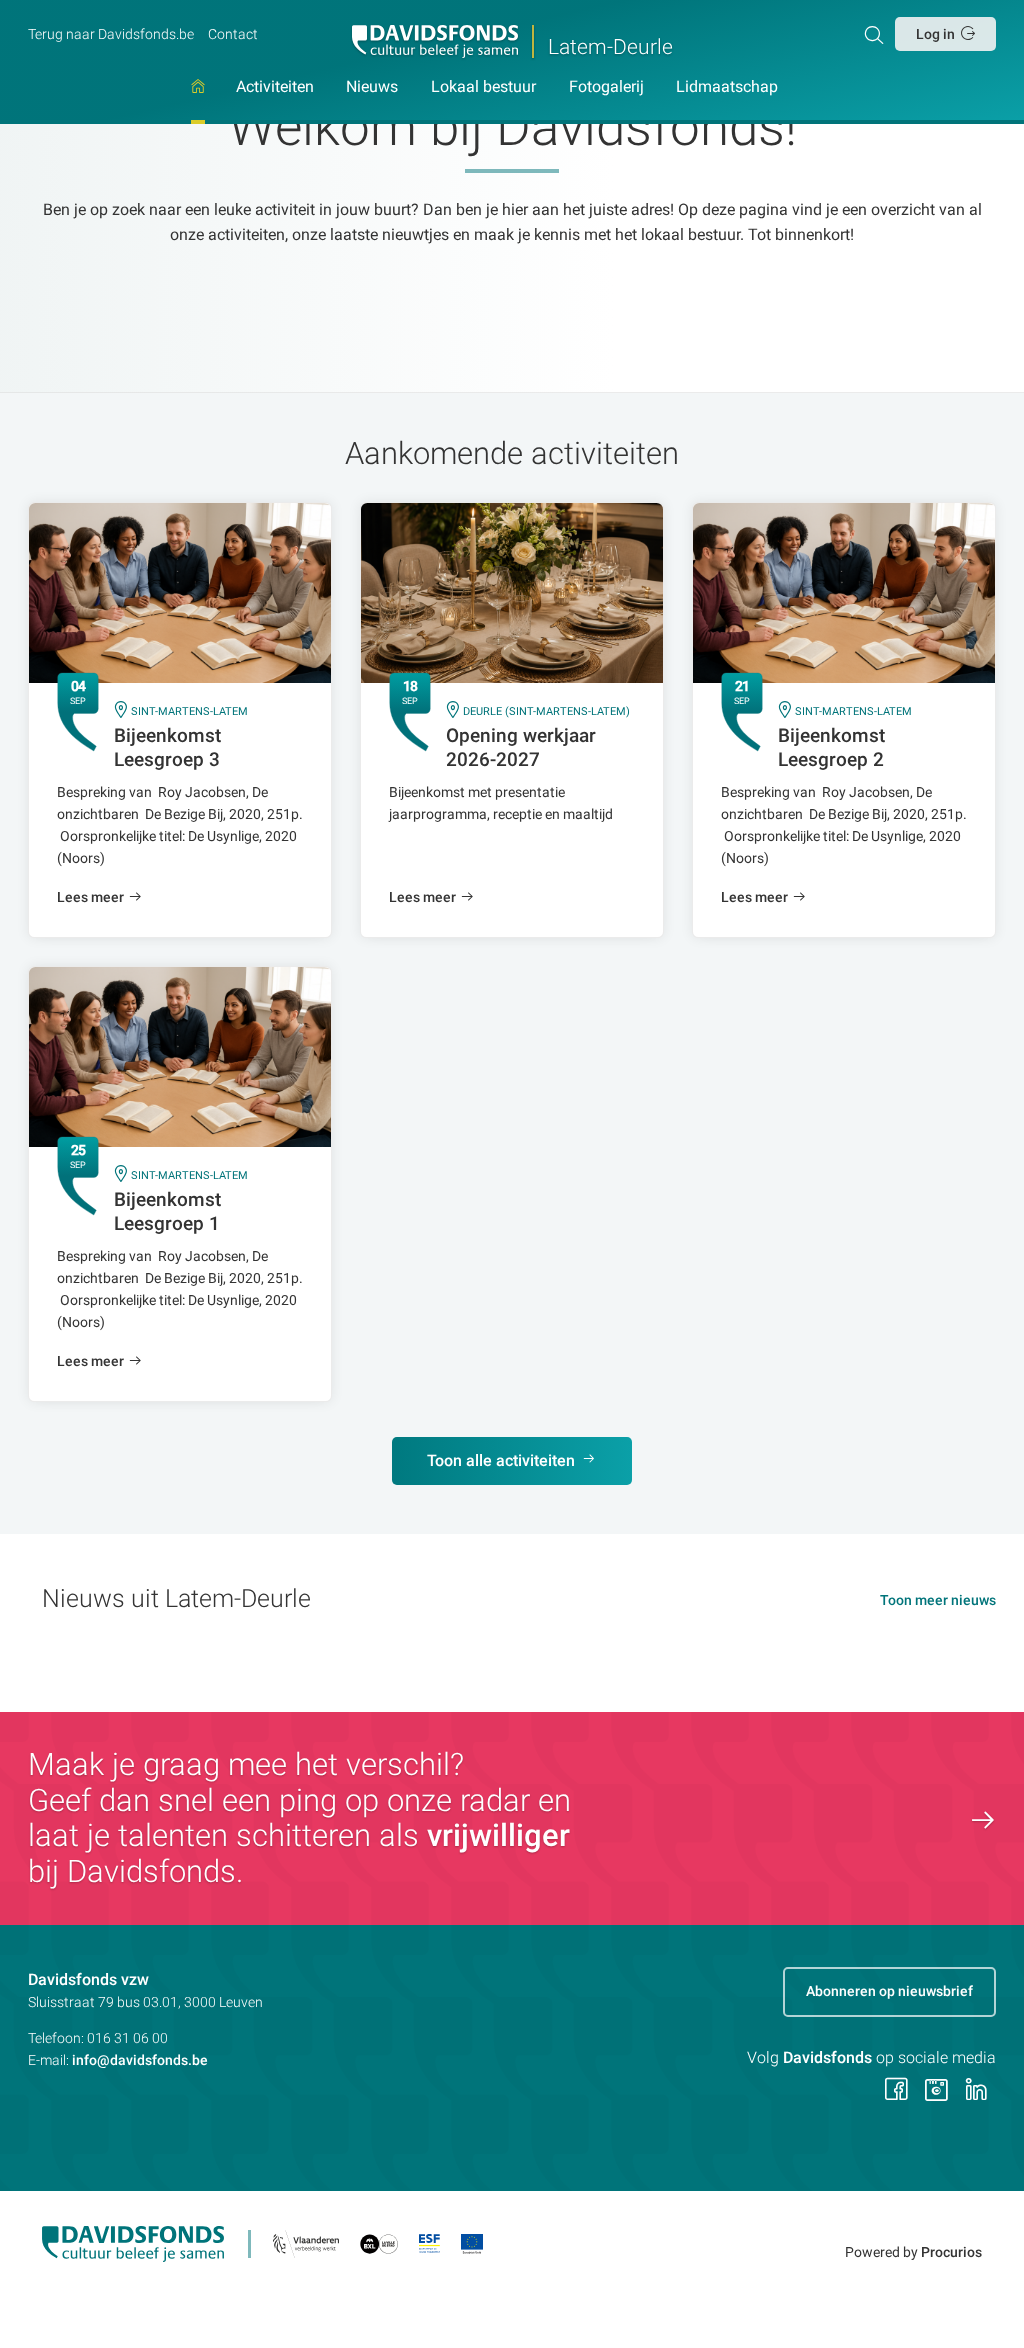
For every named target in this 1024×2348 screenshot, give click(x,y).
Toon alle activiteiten (501, 1460)
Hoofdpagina (198, 101)
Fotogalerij (606, 87)
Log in (935, 34)
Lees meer (90, 897)
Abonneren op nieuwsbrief (889, 1991)
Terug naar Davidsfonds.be (111, 34)
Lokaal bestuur (483, 87)
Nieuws (372, 87)
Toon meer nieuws (938, 1600)
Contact (233, 34)
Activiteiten (275, 87)
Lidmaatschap (727, 87)
